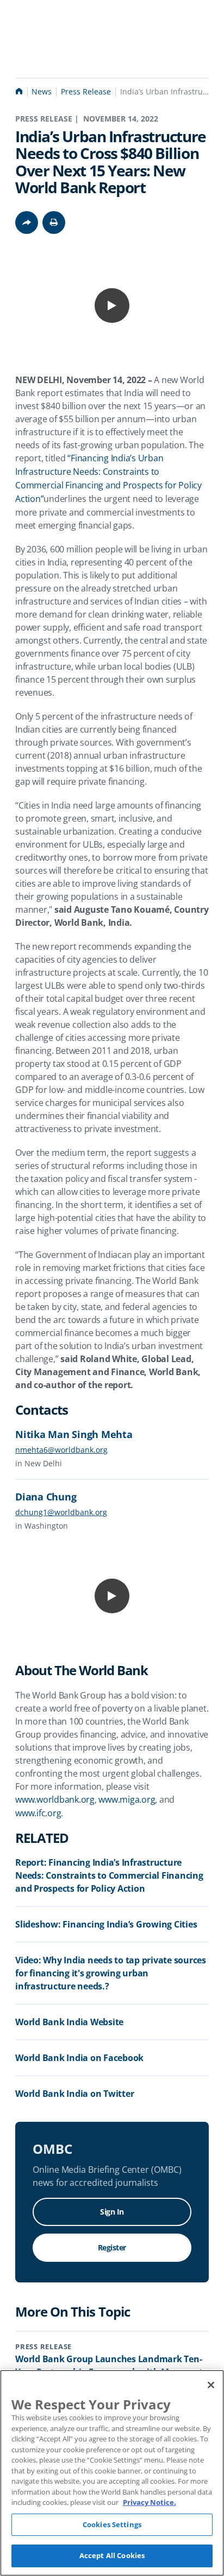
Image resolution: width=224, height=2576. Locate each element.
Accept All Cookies (112, 2555)
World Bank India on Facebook (79, 2058)
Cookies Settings (112, 2524)
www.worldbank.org (55, 1799)
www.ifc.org (38, 1813)
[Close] (211, 2385)
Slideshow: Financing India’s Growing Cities (106, 1924)
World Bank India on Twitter (74, 2094)
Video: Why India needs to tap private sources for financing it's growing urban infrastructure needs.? (111, 1973)
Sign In (112, 2212)
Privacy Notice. (150, 2502)
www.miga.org (127, 1799)
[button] (54, 222)
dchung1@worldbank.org (61, 1512)
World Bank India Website (69, 2022)
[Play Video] (112, 306)
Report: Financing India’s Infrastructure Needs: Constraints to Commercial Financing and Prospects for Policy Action (109, 1875)
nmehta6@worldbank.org (61, 1450)
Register (112, 2247)
